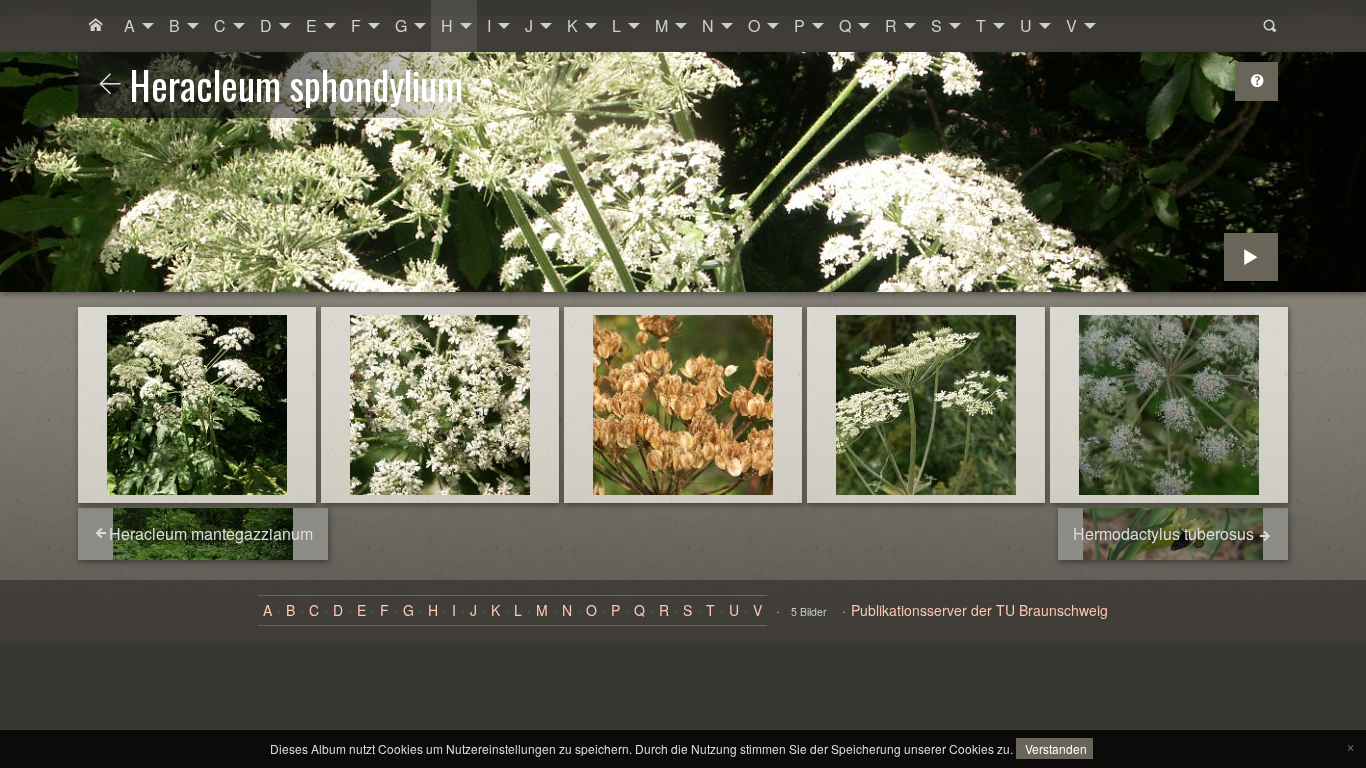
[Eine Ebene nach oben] (110, 85)
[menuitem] (96, 26)
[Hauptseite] (96, 26)
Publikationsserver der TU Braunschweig (979, 610)
